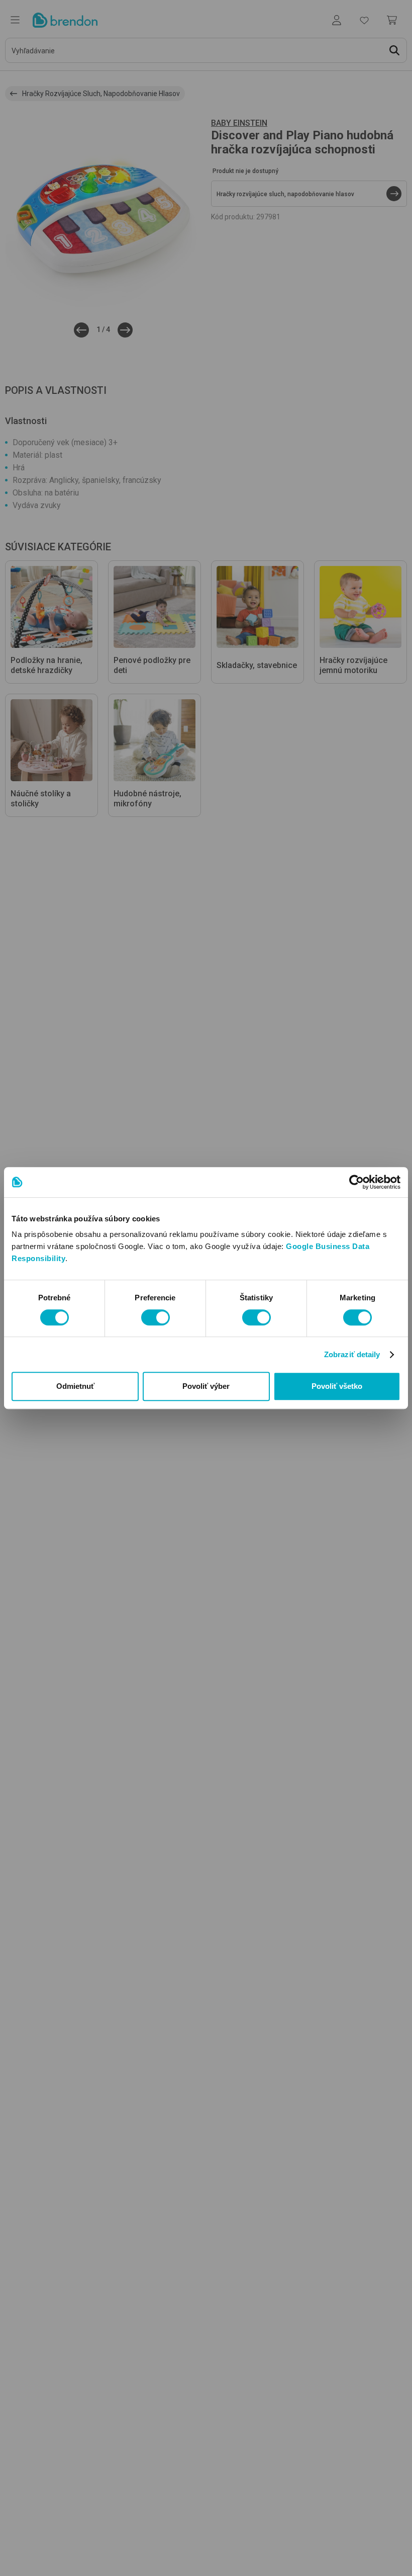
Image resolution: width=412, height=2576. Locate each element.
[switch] (156, 1317)
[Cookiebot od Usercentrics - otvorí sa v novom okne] (356, 1182)
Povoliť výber (206, 1386)
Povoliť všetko (337, 1386)
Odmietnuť (75, 1386)
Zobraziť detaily (352, 1354)
